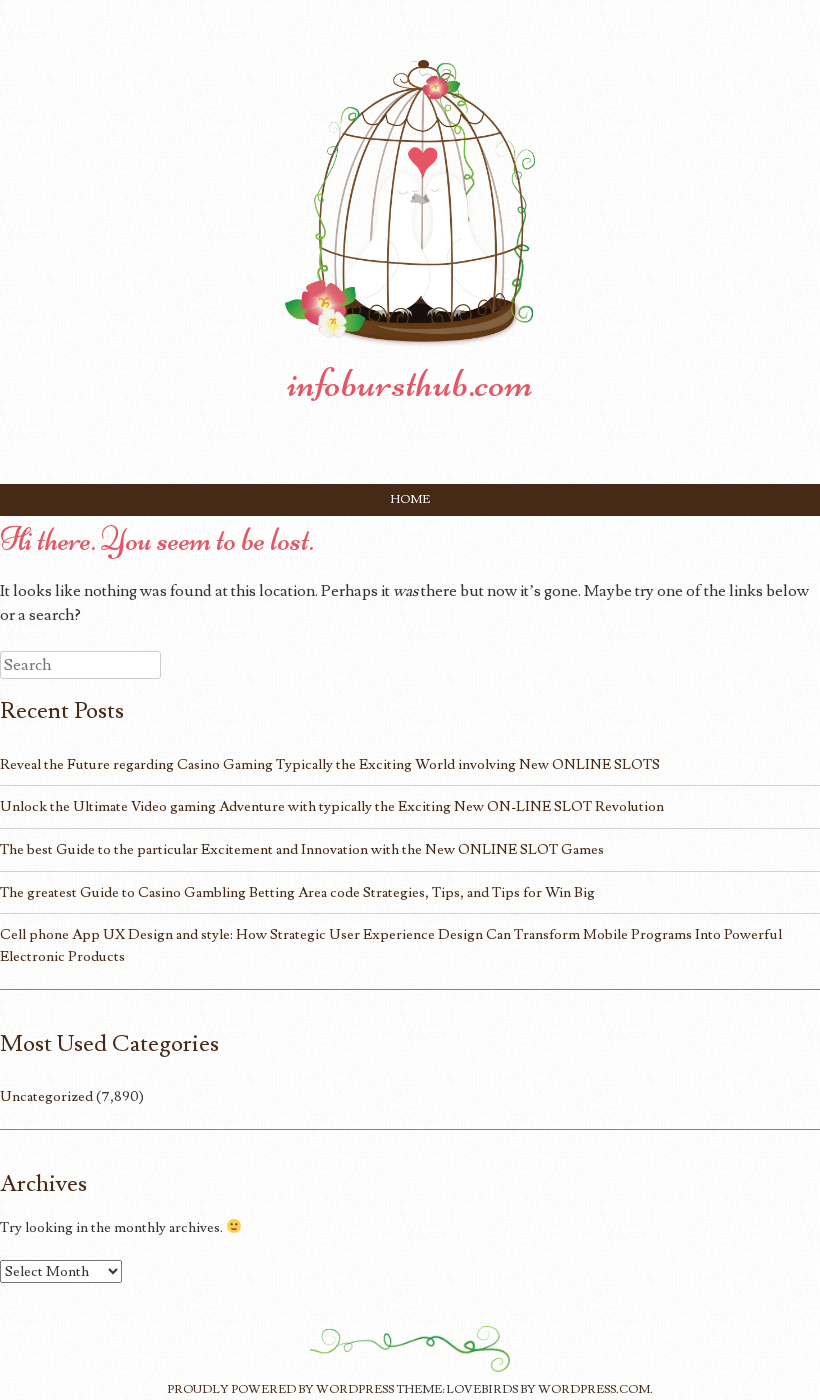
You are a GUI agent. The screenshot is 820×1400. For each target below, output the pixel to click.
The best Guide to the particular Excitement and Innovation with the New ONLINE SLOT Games (302, 849)
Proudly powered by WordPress (280, 1389)
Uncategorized (46, 1096)
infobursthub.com (410, 383)
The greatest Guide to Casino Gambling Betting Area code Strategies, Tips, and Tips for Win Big (297, 892)
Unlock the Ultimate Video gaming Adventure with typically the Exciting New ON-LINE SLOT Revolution (332, 806)
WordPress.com (594, 1389)
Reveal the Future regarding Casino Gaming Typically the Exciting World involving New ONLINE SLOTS (330, 764)
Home (410, 499)
